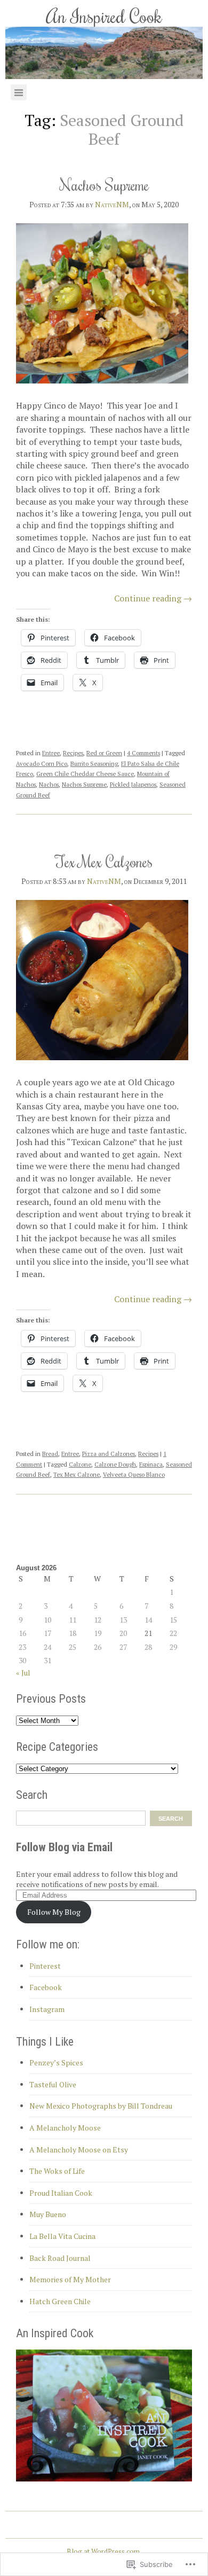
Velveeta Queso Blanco (134, 1475)
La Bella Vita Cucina (62, 2236)
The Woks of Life (57, 2171)
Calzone (80, 1465)
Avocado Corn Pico (42, 764)
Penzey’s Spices (56, 2062)
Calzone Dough (115, 1465)
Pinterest (45, 1966)
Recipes (73, 753)
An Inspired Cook (104, 16)
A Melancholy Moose (65, 2128)
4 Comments (143, 753)
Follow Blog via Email (64, 1847)
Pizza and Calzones (109, 1454)
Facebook (46, 1987)
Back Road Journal (60, 2258)
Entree (51, 753)
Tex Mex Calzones (104, 861)
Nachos (49, 785)
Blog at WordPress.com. (104, 2551)
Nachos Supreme (104, 185)
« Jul (23, 1673)
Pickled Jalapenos (133, 785)
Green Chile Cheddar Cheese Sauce (85, 774)
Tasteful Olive (53, 2084)
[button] (102, 303)
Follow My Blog (54, 1912)
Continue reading (153, 598)
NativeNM (112, 204)
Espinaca (151, 1465)
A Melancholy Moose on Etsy (79, 2150)
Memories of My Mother (70, 2279)
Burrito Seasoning (94, 764)
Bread (50, 1454)
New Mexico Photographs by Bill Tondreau (101, 2106)
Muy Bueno (48, 2214)
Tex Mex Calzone (77, 1475)
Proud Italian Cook (61, 2193)
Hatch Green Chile (60, 2301)
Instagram (47, 2009)
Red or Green (104, 753)
